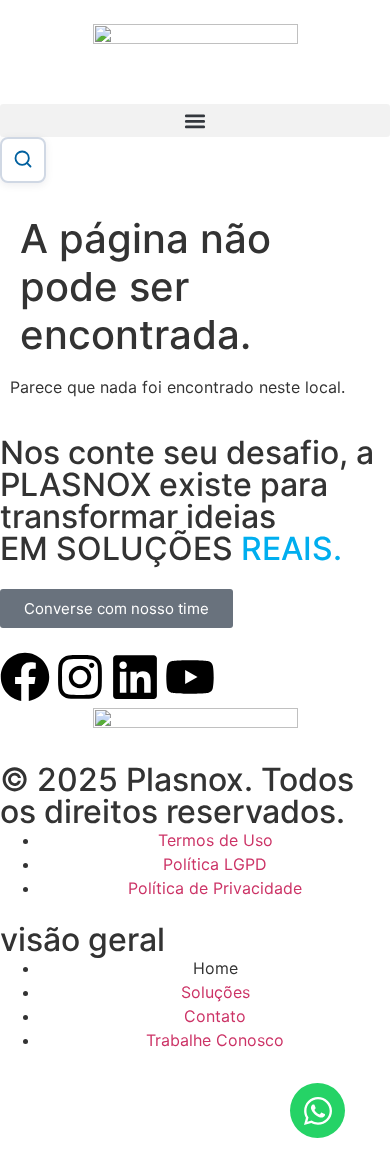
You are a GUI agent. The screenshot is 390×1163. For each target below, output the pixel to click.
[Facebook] (25, 677)
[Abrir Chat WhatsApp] (317, 1110)
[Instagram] (80, 677)
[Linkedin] (135, 677)
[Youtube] (190, 677)
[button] (195, 120)
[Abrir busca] (23, 160)
